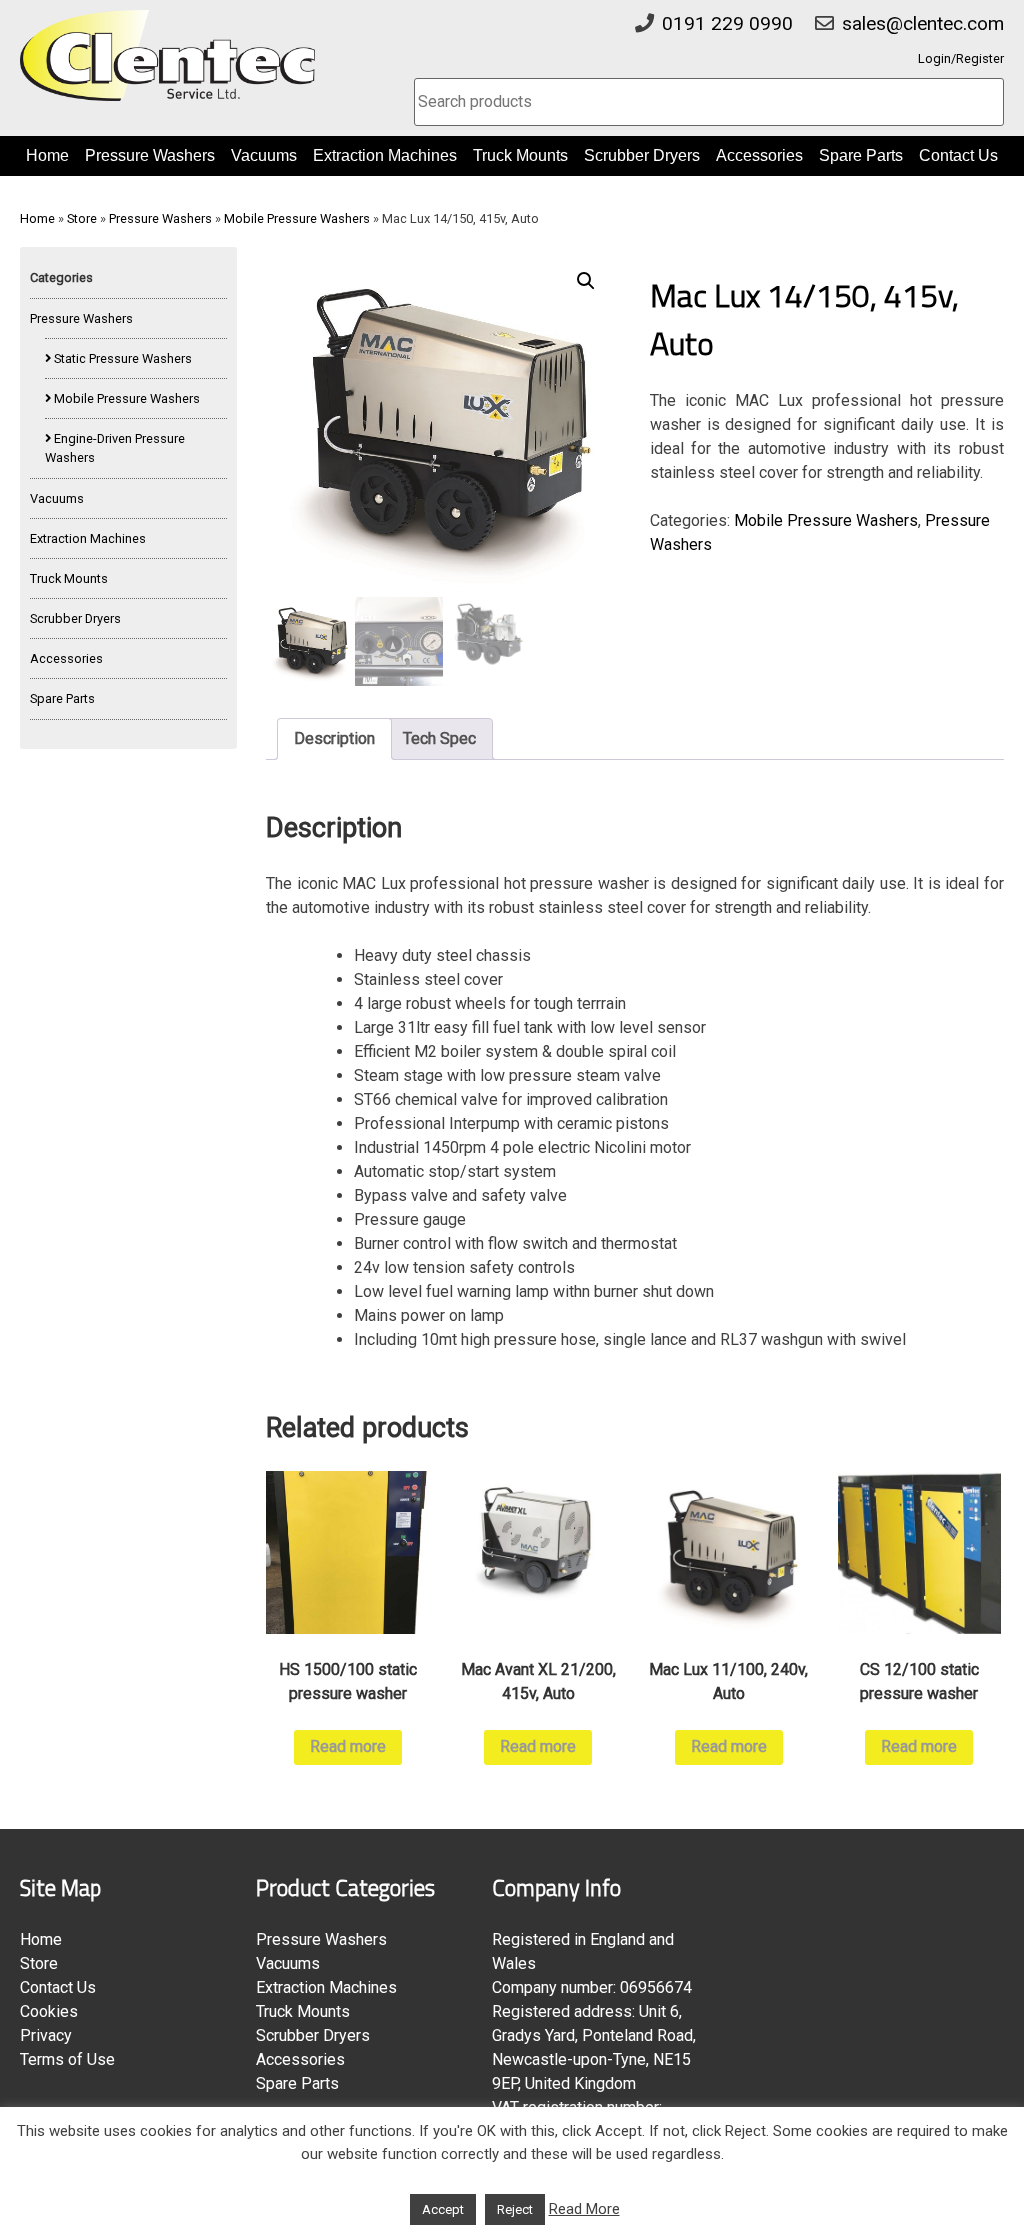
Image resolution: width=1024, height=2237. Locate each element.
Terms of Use (67, 2059)
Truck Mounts (520, 155)
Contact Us (958, 155)
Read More (584, 2209)
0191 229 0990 (727, 23)
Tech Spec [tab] (439, 738)
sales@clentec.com (923, 23)
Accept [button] (443, 2209)
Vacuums (264, 155)
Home (47, 155)
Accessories (759, 155)
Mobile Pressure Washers (297, 218)
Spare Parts (861, 155)
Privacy (46, 2035)
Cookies (49, 2011)
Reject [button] (515, 2209)
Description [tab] (334, 738)
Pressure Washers (150, 155)
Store (82, 218)
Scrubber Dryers (642, 155)
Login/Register (961, 58)
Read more (348, 1746)
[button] (586, 281)
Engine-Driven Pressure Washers (115, 448)
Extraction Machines (385, 155)
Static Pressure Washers (123, 358)
